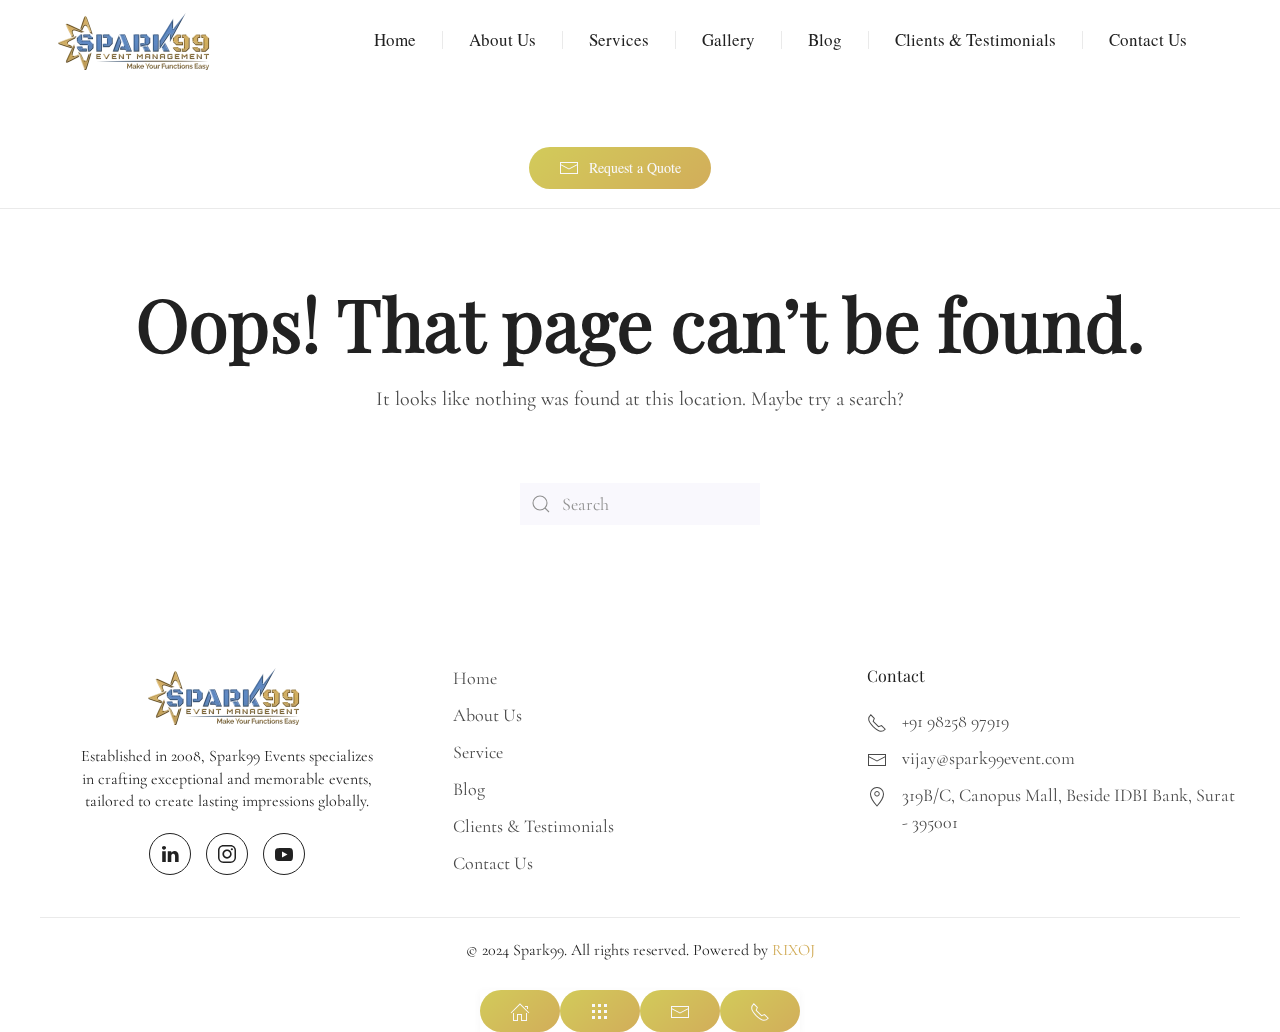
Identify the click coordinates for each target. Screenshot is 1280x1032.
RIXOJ (793, 950)
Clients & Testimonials (975, 39)
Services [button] (619, 39)
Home (395, 39)
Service (478, 752)
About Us (502, 39)
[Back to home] (136, 40)
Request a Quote (635, 167)
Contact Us (1148, 39)
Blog (825, 39)
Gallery (728, 39)
